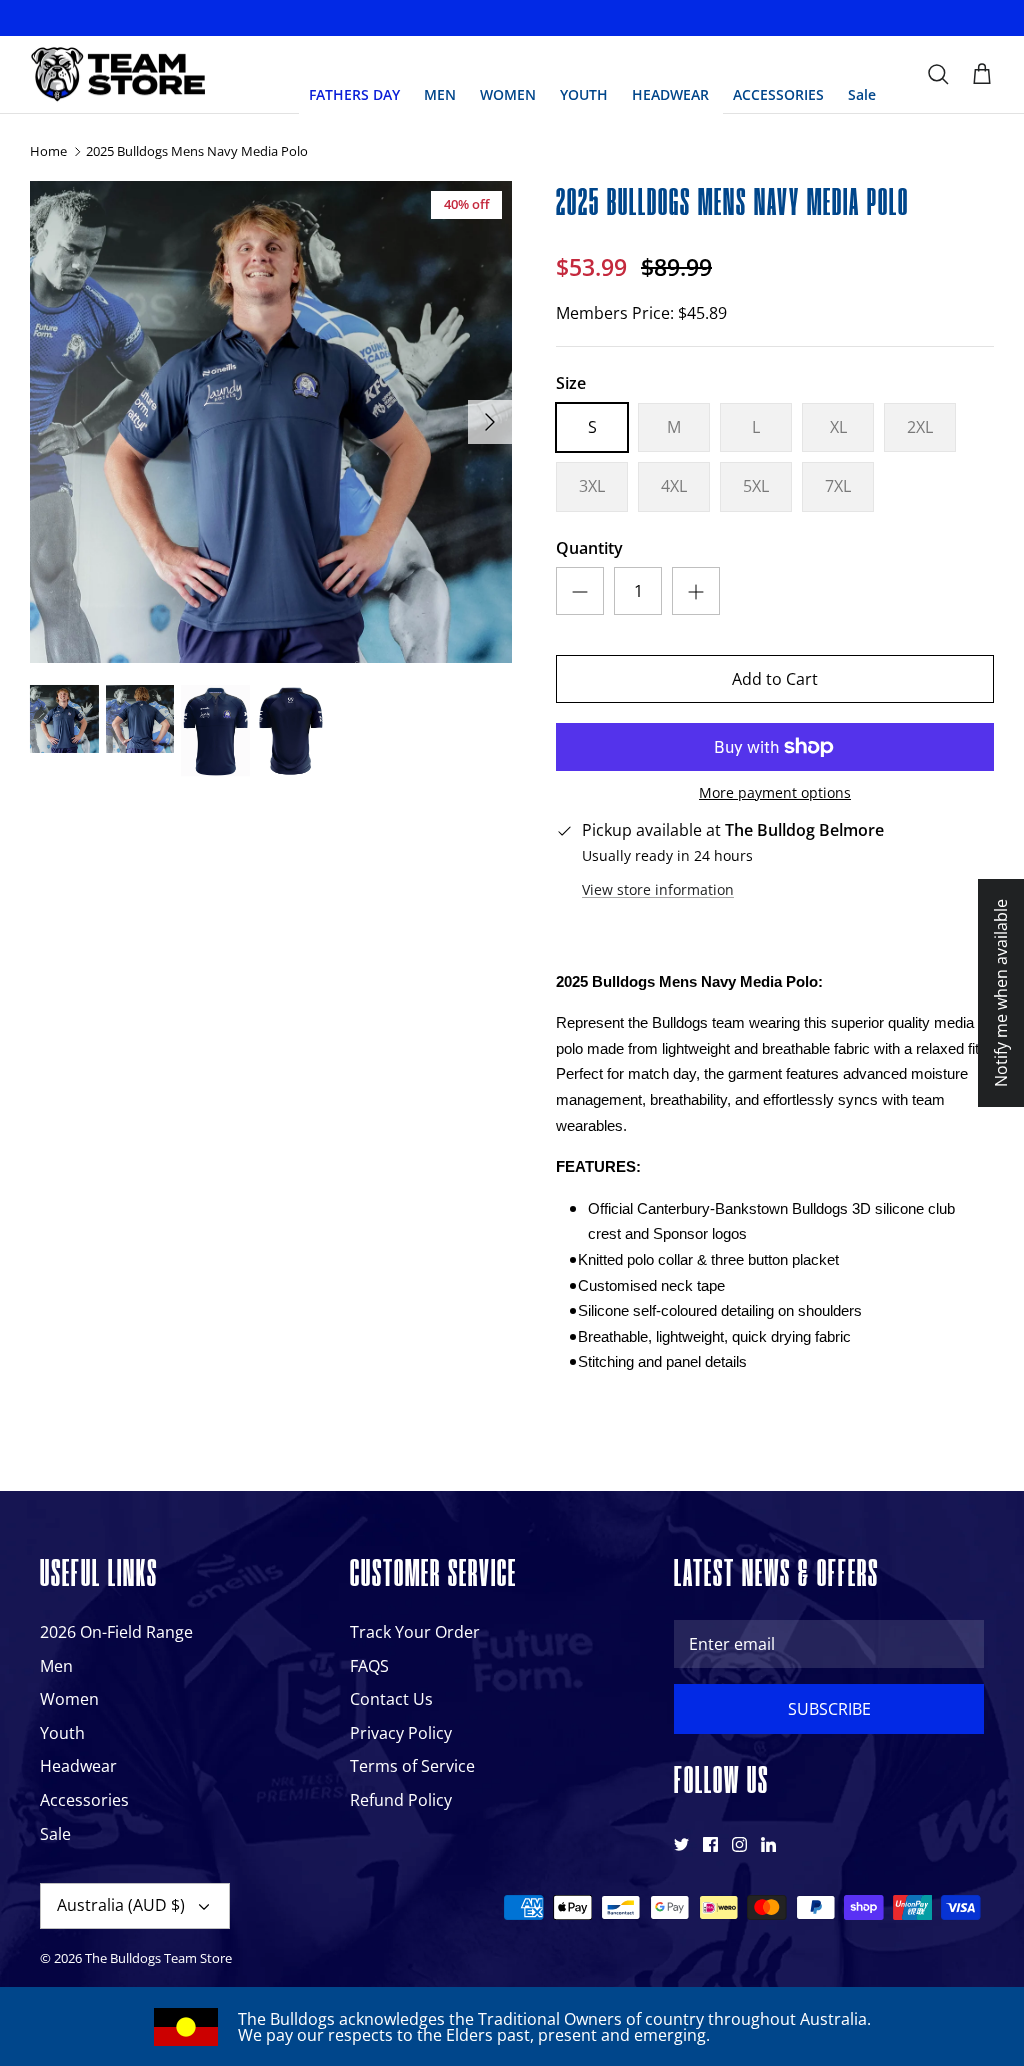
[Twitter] (681, 1844)
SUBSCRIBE (829, 1709)
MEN (440, 94)
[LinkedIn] (768, 1844)
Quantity (589, 548)
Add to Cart (775, 679)
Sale (862, 94)
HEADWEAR (670, 94)
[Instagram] (739, 1844)
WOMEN (508, 94)
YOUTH (584, 94)
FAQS (369, 1666)
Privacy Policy (401, 1733)
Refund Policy (401, 1800)
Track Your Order (415, 1632)
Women (69, 1699)
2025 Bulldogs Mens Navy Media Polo (197, 152)
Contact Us (391, 1699)
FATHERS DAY (354, 94)
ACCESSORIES (778, 94)
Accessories (84, 1800)
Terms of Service (412, 1766)
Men (56, 1666)
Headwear (78, 1766)
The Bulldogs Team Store (158, 1958)
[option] (271, 422)
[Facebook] (710, 1844)
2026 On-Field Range (116, 1632)
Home (48, 152)
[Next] (490, 422)
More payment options (775, 793)
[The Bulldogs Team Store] (117, 75)
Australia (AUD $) (121, 1905)
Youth (62, 1733)
